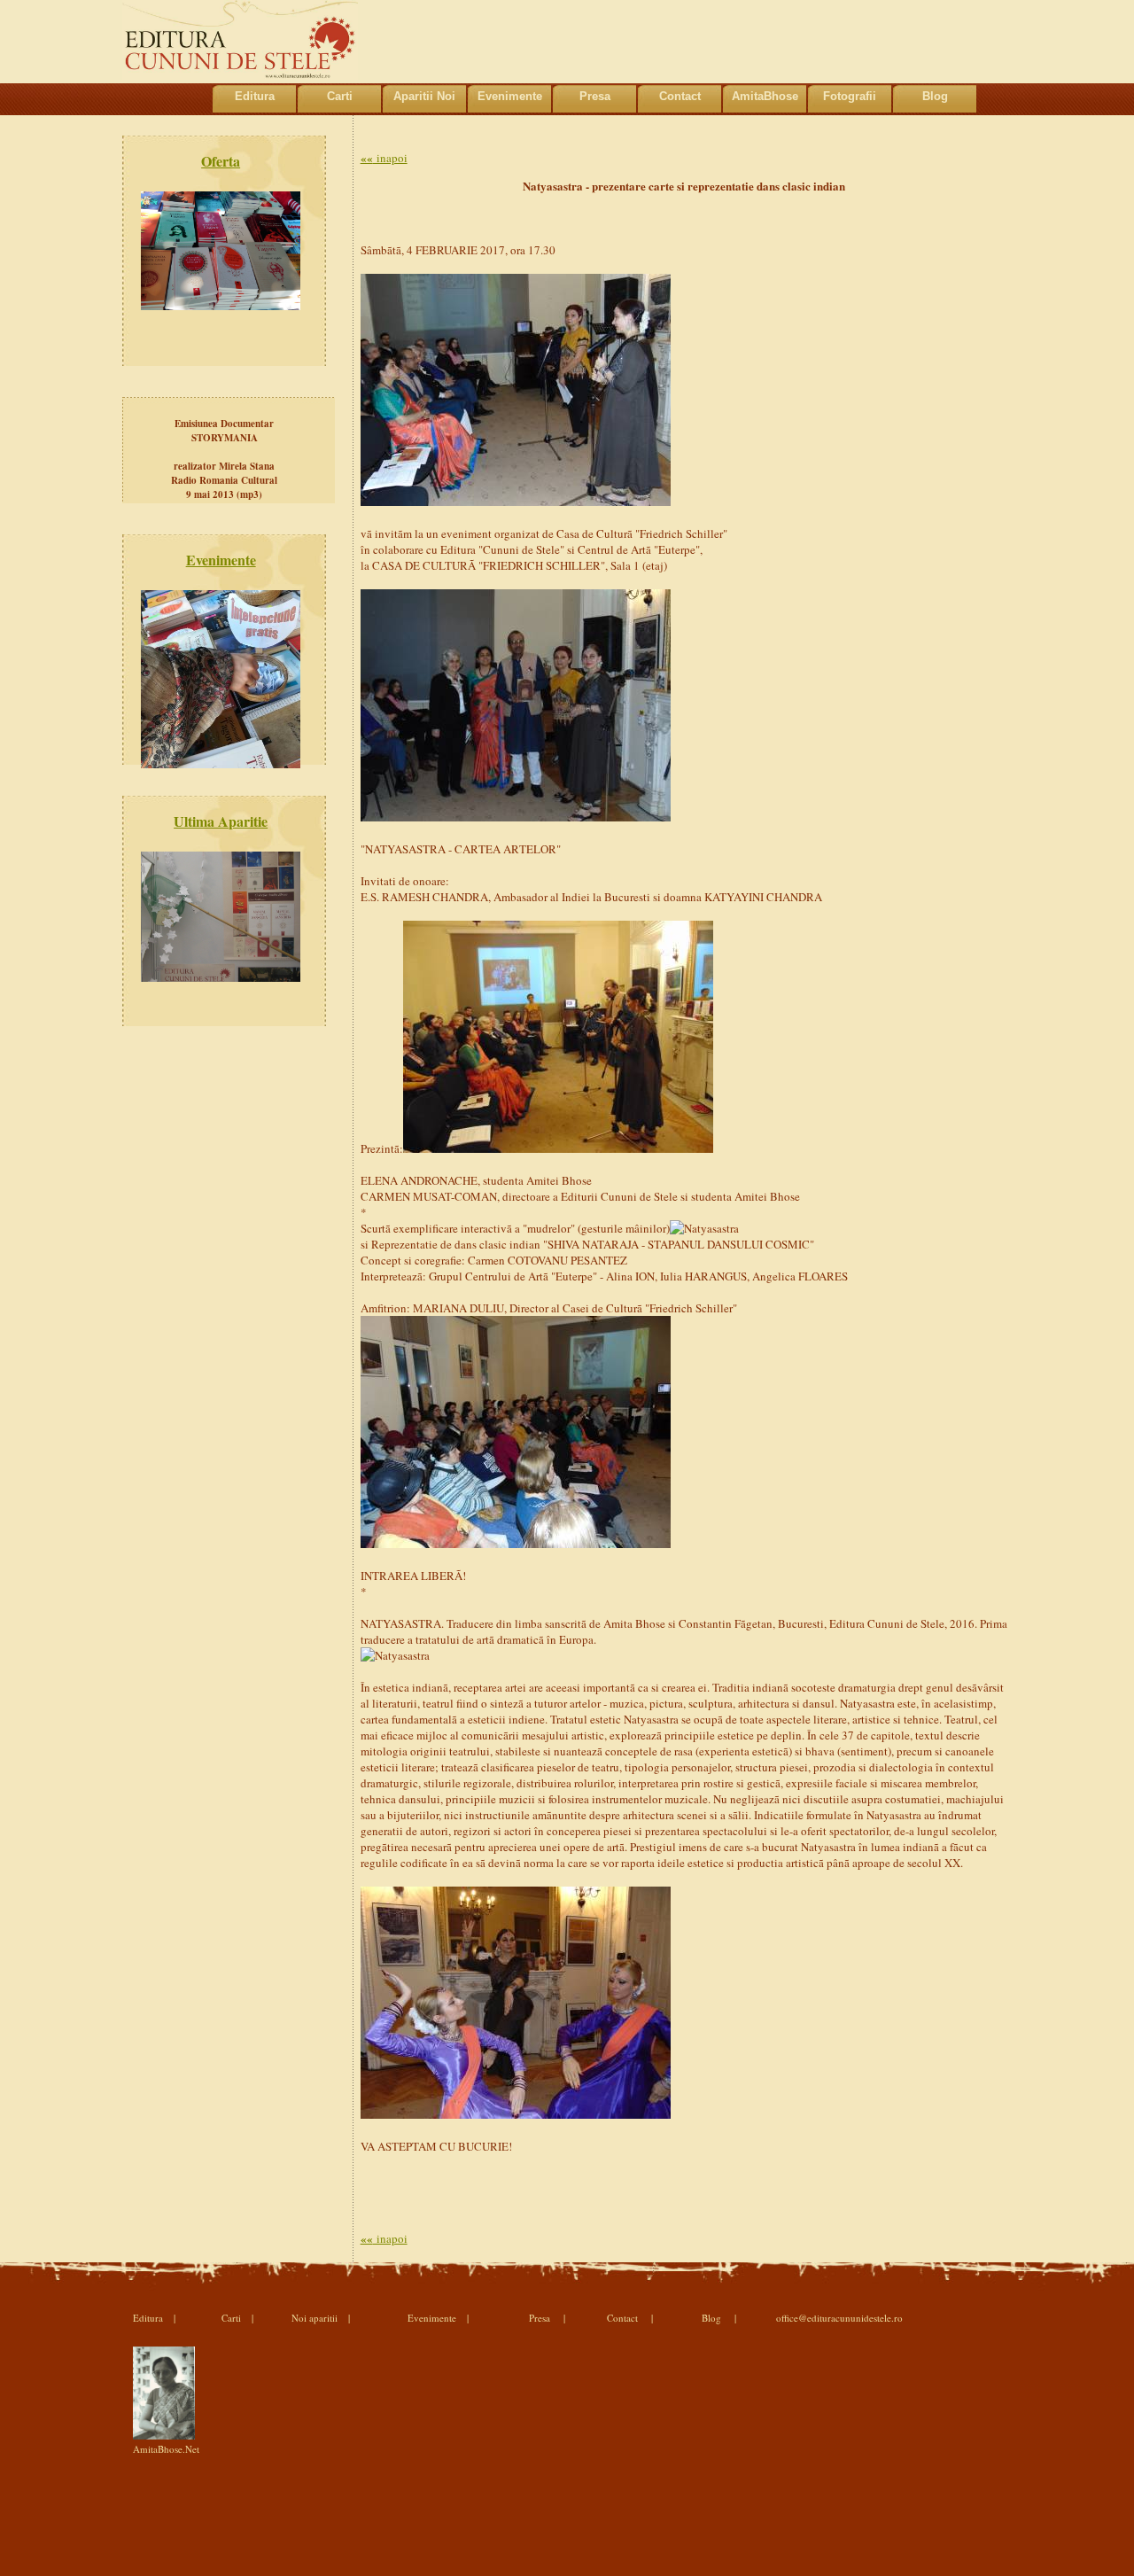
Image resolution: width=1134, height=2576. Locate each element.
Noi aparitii (315, 2318)
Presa (595, 96)
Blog (935, 96)
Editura (255, 96)
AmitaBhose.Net (166, 2449)
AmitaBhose (765, 96)
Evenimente (510, 96)
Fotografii (850, 96)
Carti (340, 96)
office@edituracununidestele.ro (839, 2318)
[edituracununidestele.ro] (240, 75)
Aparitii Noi (424, 96)
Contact (680, 96)
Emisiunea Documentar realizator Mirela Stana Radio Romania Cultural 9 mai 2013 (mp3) (224, 459)
